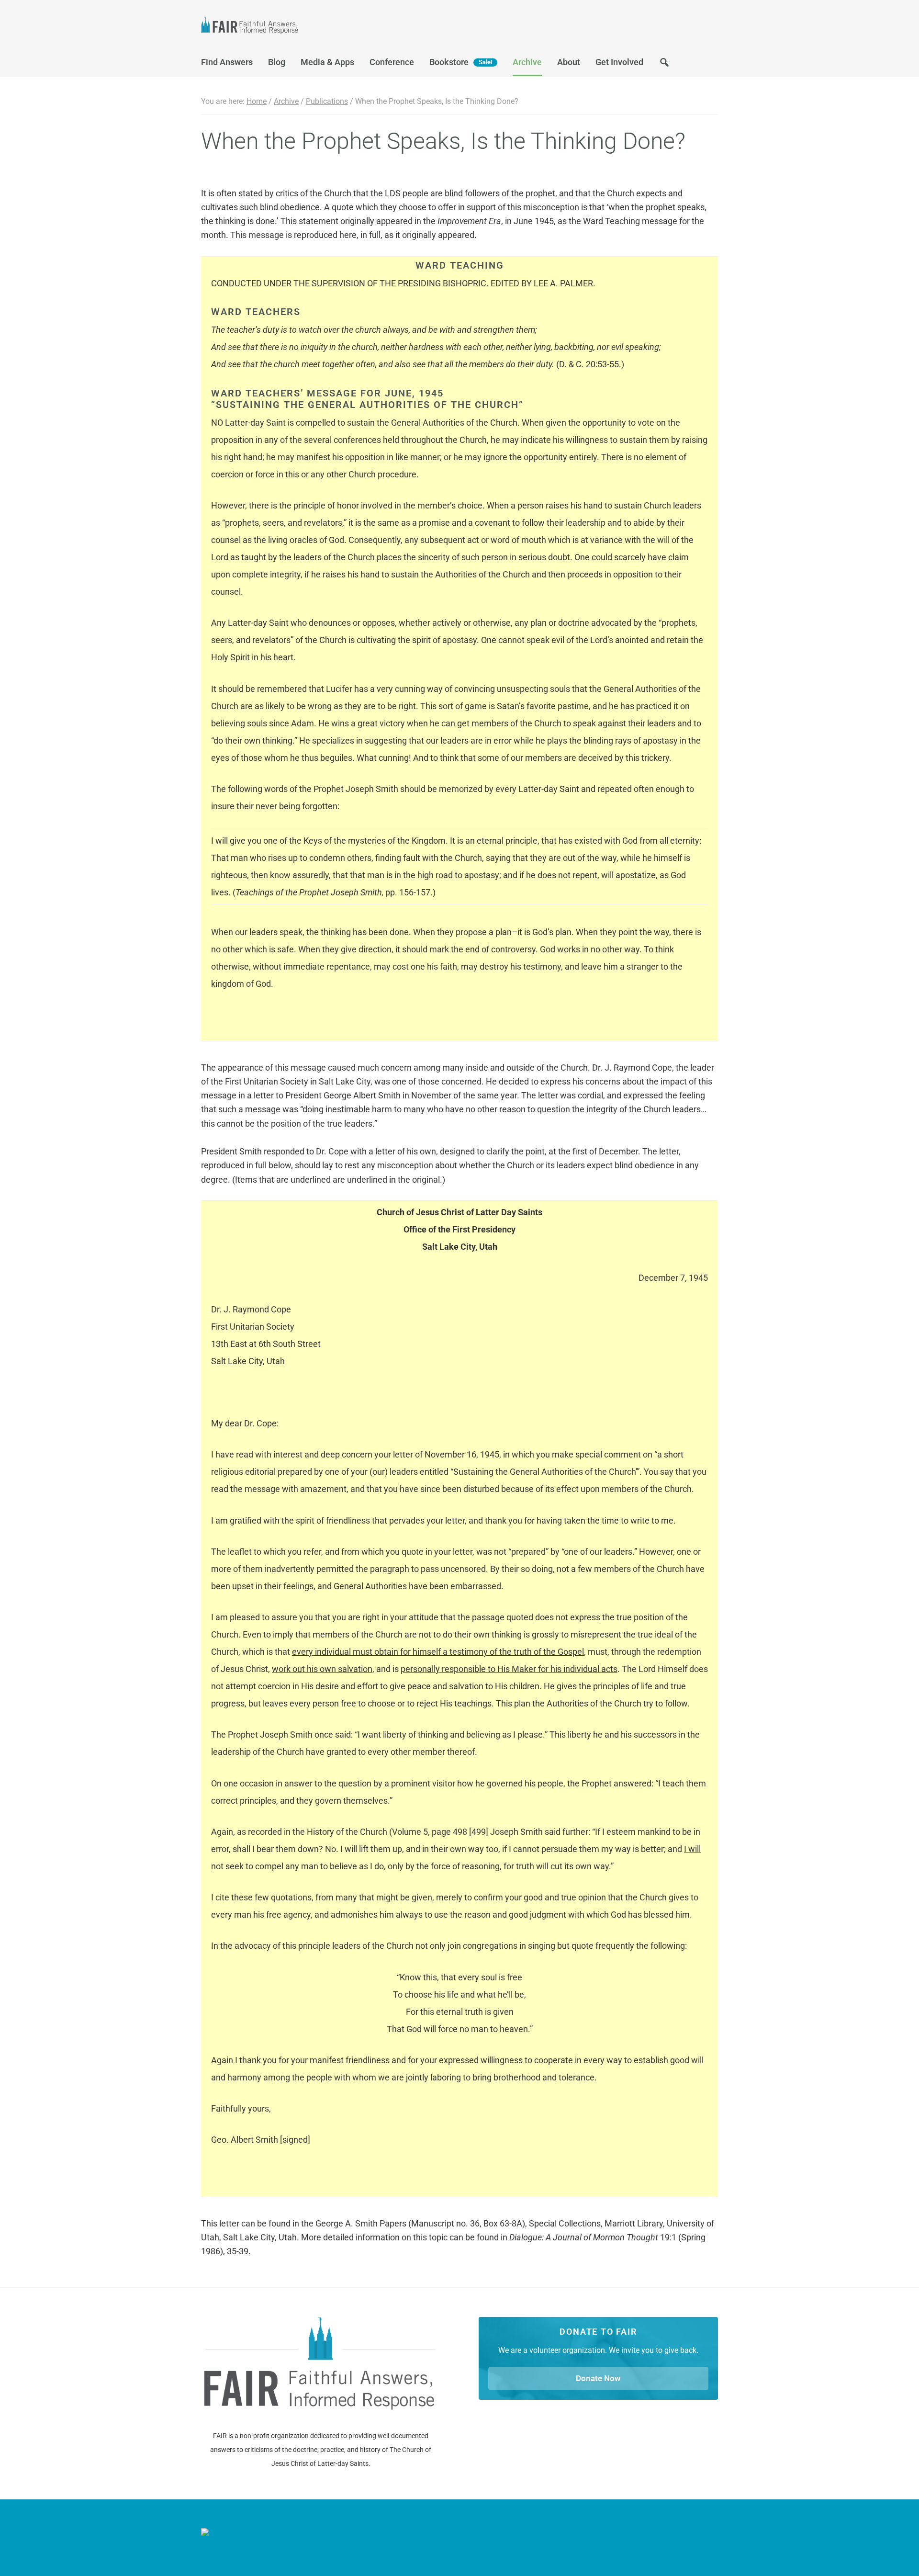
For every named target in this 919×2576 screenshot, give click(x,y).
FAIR (297, 27)
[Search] (664, 65)
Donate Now (598, 2378)
